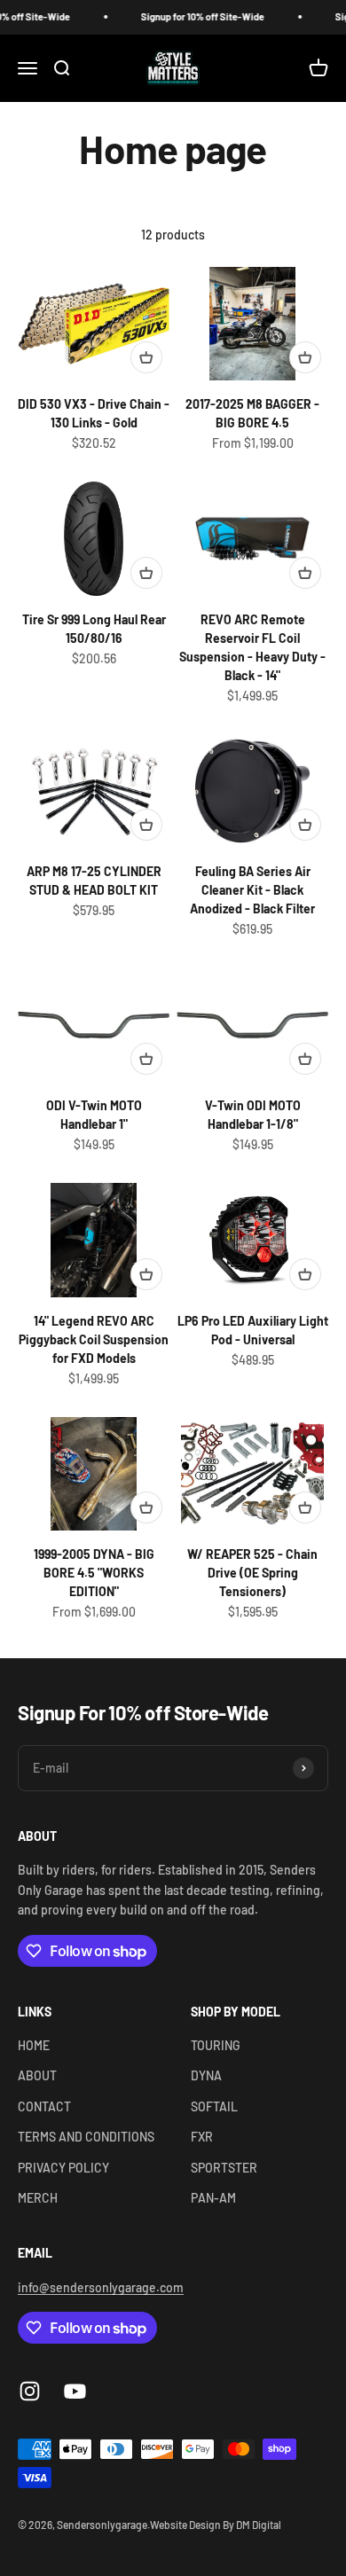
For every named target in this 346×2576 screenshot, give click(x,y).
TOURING (216, 2045)
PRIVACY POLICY (63, 2168)
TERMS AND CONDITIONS (86, 2137)
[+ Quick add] (146, 357)
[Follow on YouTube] (75, 2391)
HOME (34, 2045)
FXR (202, 2137)
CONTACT (44, 2106)
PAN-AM (213, 2198)
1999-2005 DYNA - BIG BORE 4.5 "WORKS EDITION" (94, 1573)
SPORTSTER (224, 2168)
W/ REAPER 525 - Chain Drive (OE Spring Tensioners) (252, 1573)
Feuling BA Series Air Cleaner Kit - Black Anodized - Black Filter (252, 890)
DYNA (206, 2075)
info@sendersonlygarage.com (101, 2287)
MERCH (38, 2198)
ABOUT (37, 2075)
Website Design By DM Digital (216, 2525)
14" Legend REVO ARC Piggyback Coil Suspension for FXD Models (94, 1339)
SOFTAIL (214, 2106)
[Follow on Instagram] (30, 2391)
